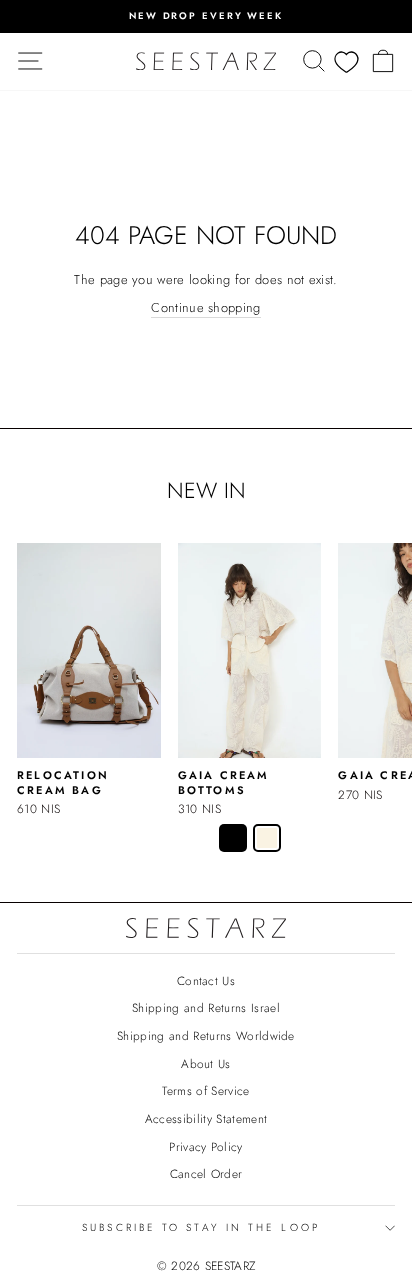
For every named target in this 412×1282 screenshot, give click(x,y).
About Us (206, 1063)
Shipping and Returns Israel (206, 1007)
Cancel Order (206, 1173)
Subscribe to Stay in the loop (201, 1227)
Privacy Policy (206, 1146)
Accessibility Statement (206, 1118)
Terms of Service (205, 1090)
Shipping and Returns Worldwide (206, 1035)
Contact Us (206, 980)
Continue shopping (205, 308)
